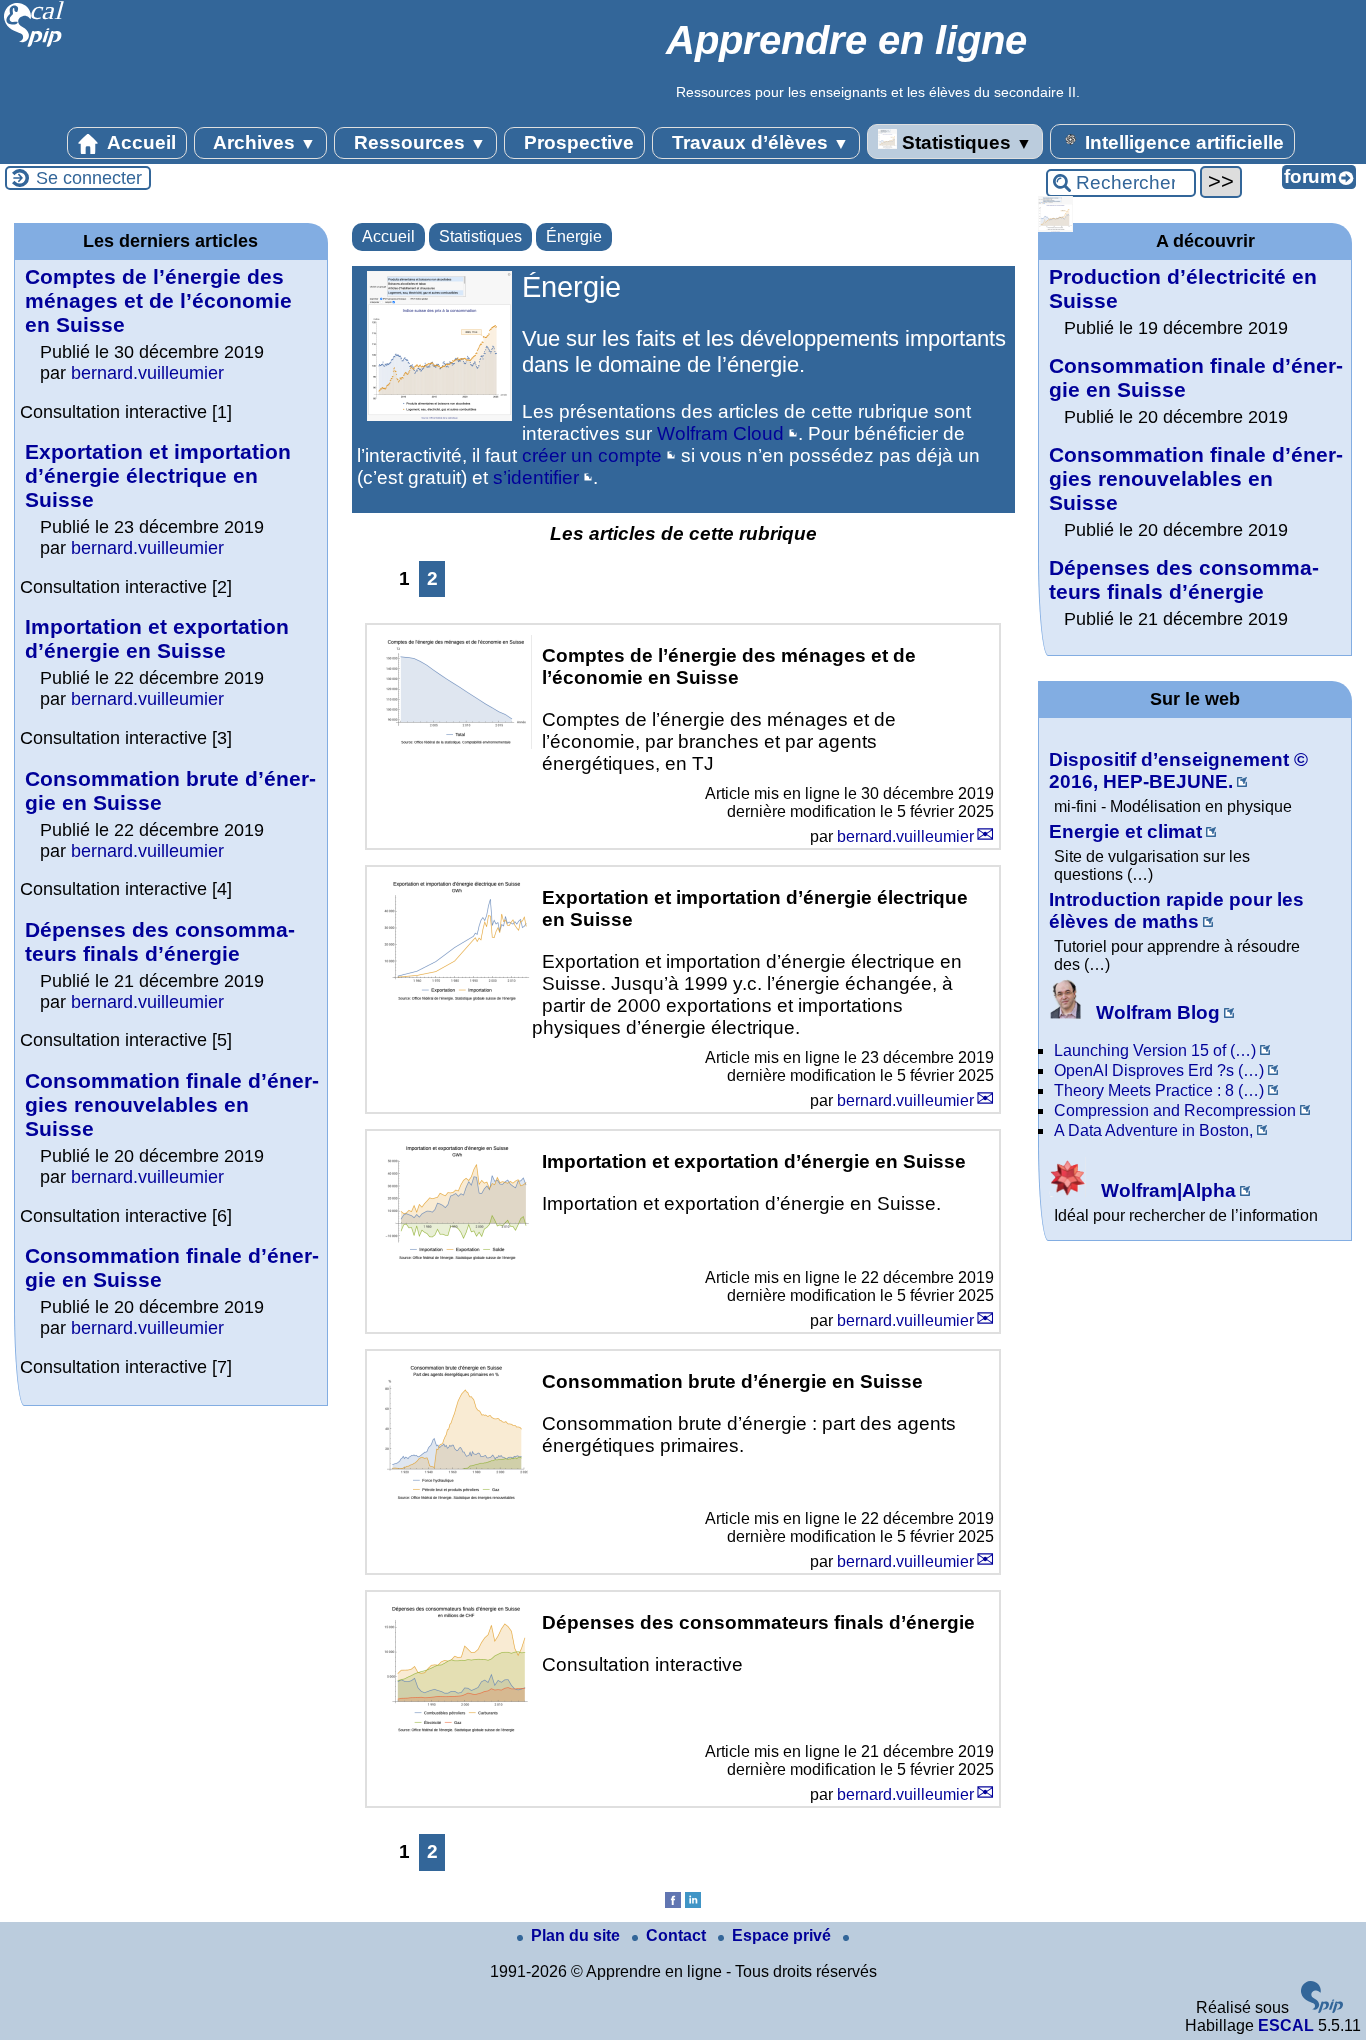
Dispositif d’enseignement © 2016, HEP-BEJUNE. (1178, 770)
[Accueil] (34, 44)
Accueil (139, 142)
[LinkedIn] (693, 1902)
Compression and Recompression (1175, 1110)
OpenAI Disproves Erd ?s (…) (1159, 1070)
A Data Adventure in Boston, (1153, 1130)
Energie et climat (1125, 831)
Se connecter (89, 178)
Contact (678, 1935)
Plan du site (577, 1935)
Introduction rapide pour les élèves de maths (1176, 910)
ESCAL (1286, 2025)
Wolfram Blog (1155, 1012)
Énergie (574, 236)
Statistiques (964, 142)
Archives (262, 142)
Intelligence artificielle (1182, 142)
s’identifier (536, 477)
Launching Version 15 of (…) (1155, 1050)
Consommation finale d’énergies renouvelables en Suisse (172, 1104)
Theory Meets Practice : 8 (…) (1159, 1090)
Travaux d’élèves (758, 142)
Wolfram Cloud (720, 433)
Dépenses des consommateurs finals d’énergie (160, 941)
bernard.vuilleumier (905, 836)
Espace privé (783, 1935)
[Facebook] (673, 1902)
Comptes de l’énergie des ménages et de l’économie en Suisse (158, 300)
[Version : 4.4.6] (1322, 2007)
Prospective (576, 142)
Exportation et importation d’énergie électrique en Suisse (158, 475)
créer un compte (592, 455)
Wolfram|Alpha (1166, 1190)
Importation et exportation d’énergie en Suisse (157, 638)
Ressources (417, 142)
